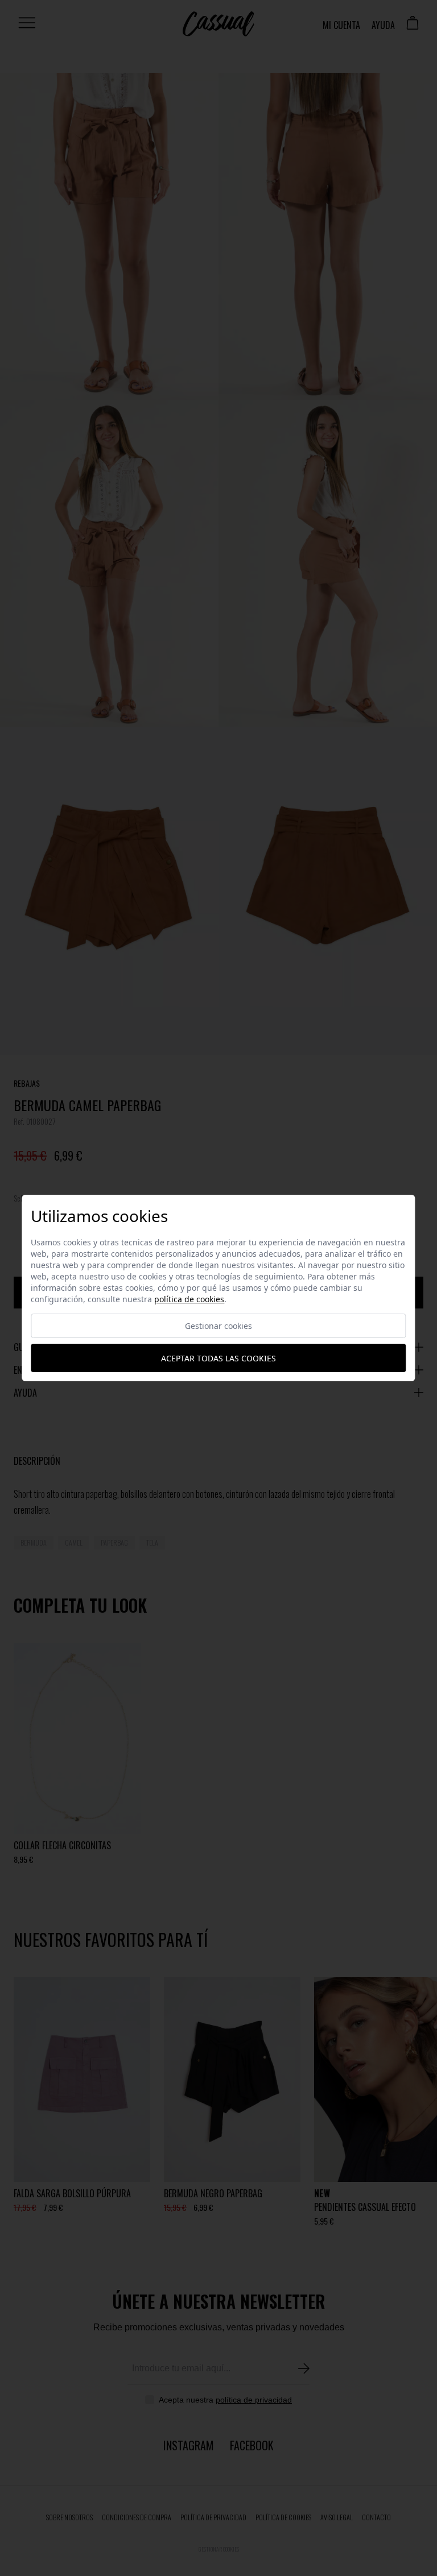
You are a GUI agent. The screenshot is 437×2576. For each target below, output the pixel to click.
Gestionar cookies (218, 1326)
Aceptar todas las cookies (218, 1358)
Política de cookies (189, 1299)
